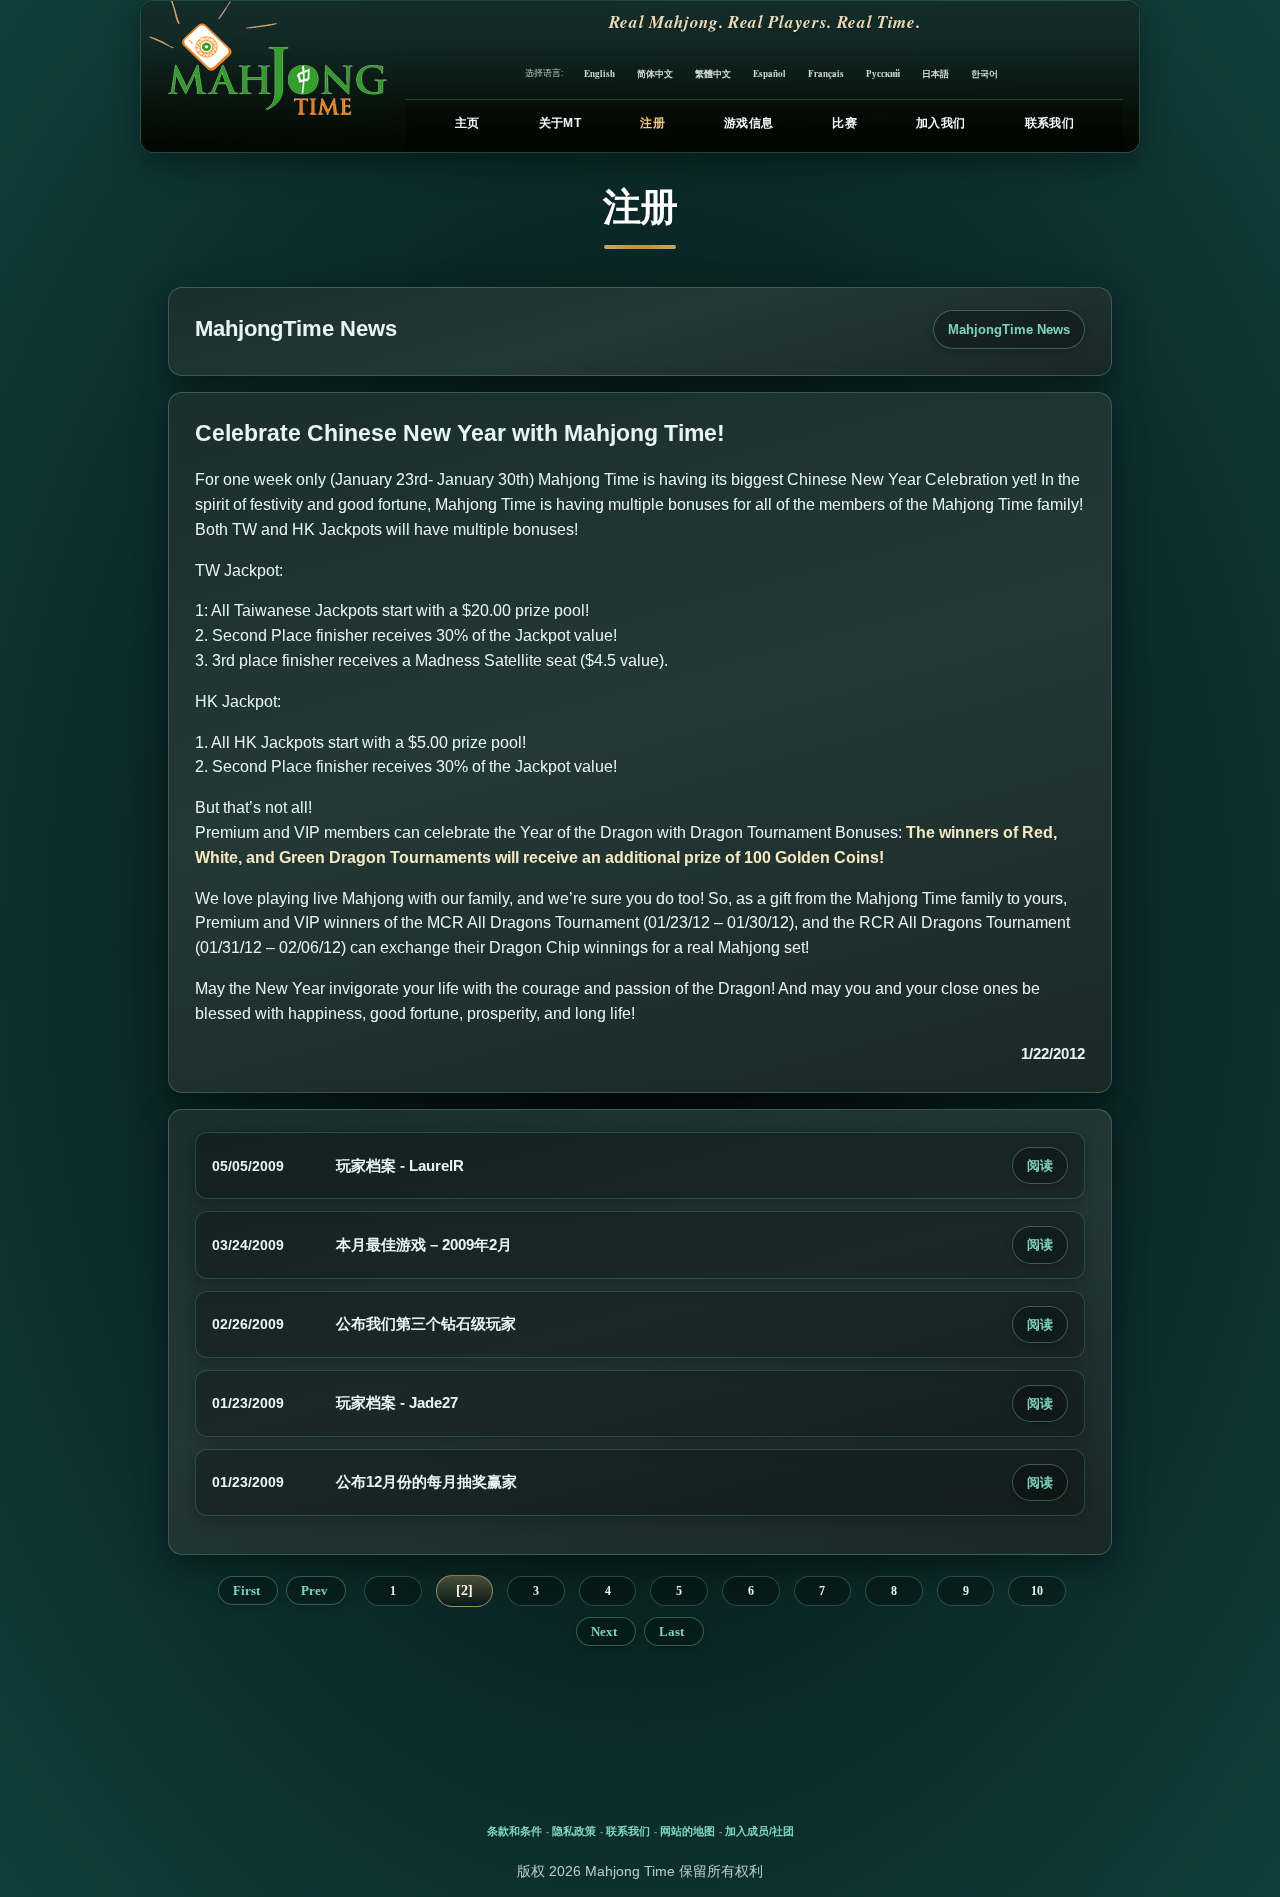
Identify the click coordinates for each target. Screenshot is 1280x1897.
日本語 (935, 73)
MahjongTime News (1009, 329)
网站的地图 (687, 1831)
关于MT (560, 123)
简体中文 (655, 73)
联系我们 (1049, 123)
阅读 (1040, 1165)
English (599, 73)
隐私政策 (574, 1831)
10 (1037, 1591)
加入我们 (940, 123)
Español (769, 73)
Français (826, 73)
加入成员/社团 (759, 1831)
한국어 (984, 73)
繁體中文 (713, 73)
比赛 (844, 123)
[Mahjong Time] (265, 76)
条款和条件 (514, 1831)
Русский (883, 73)
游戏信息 (748, 123)
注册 (652, 123)
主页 (467, 123)
